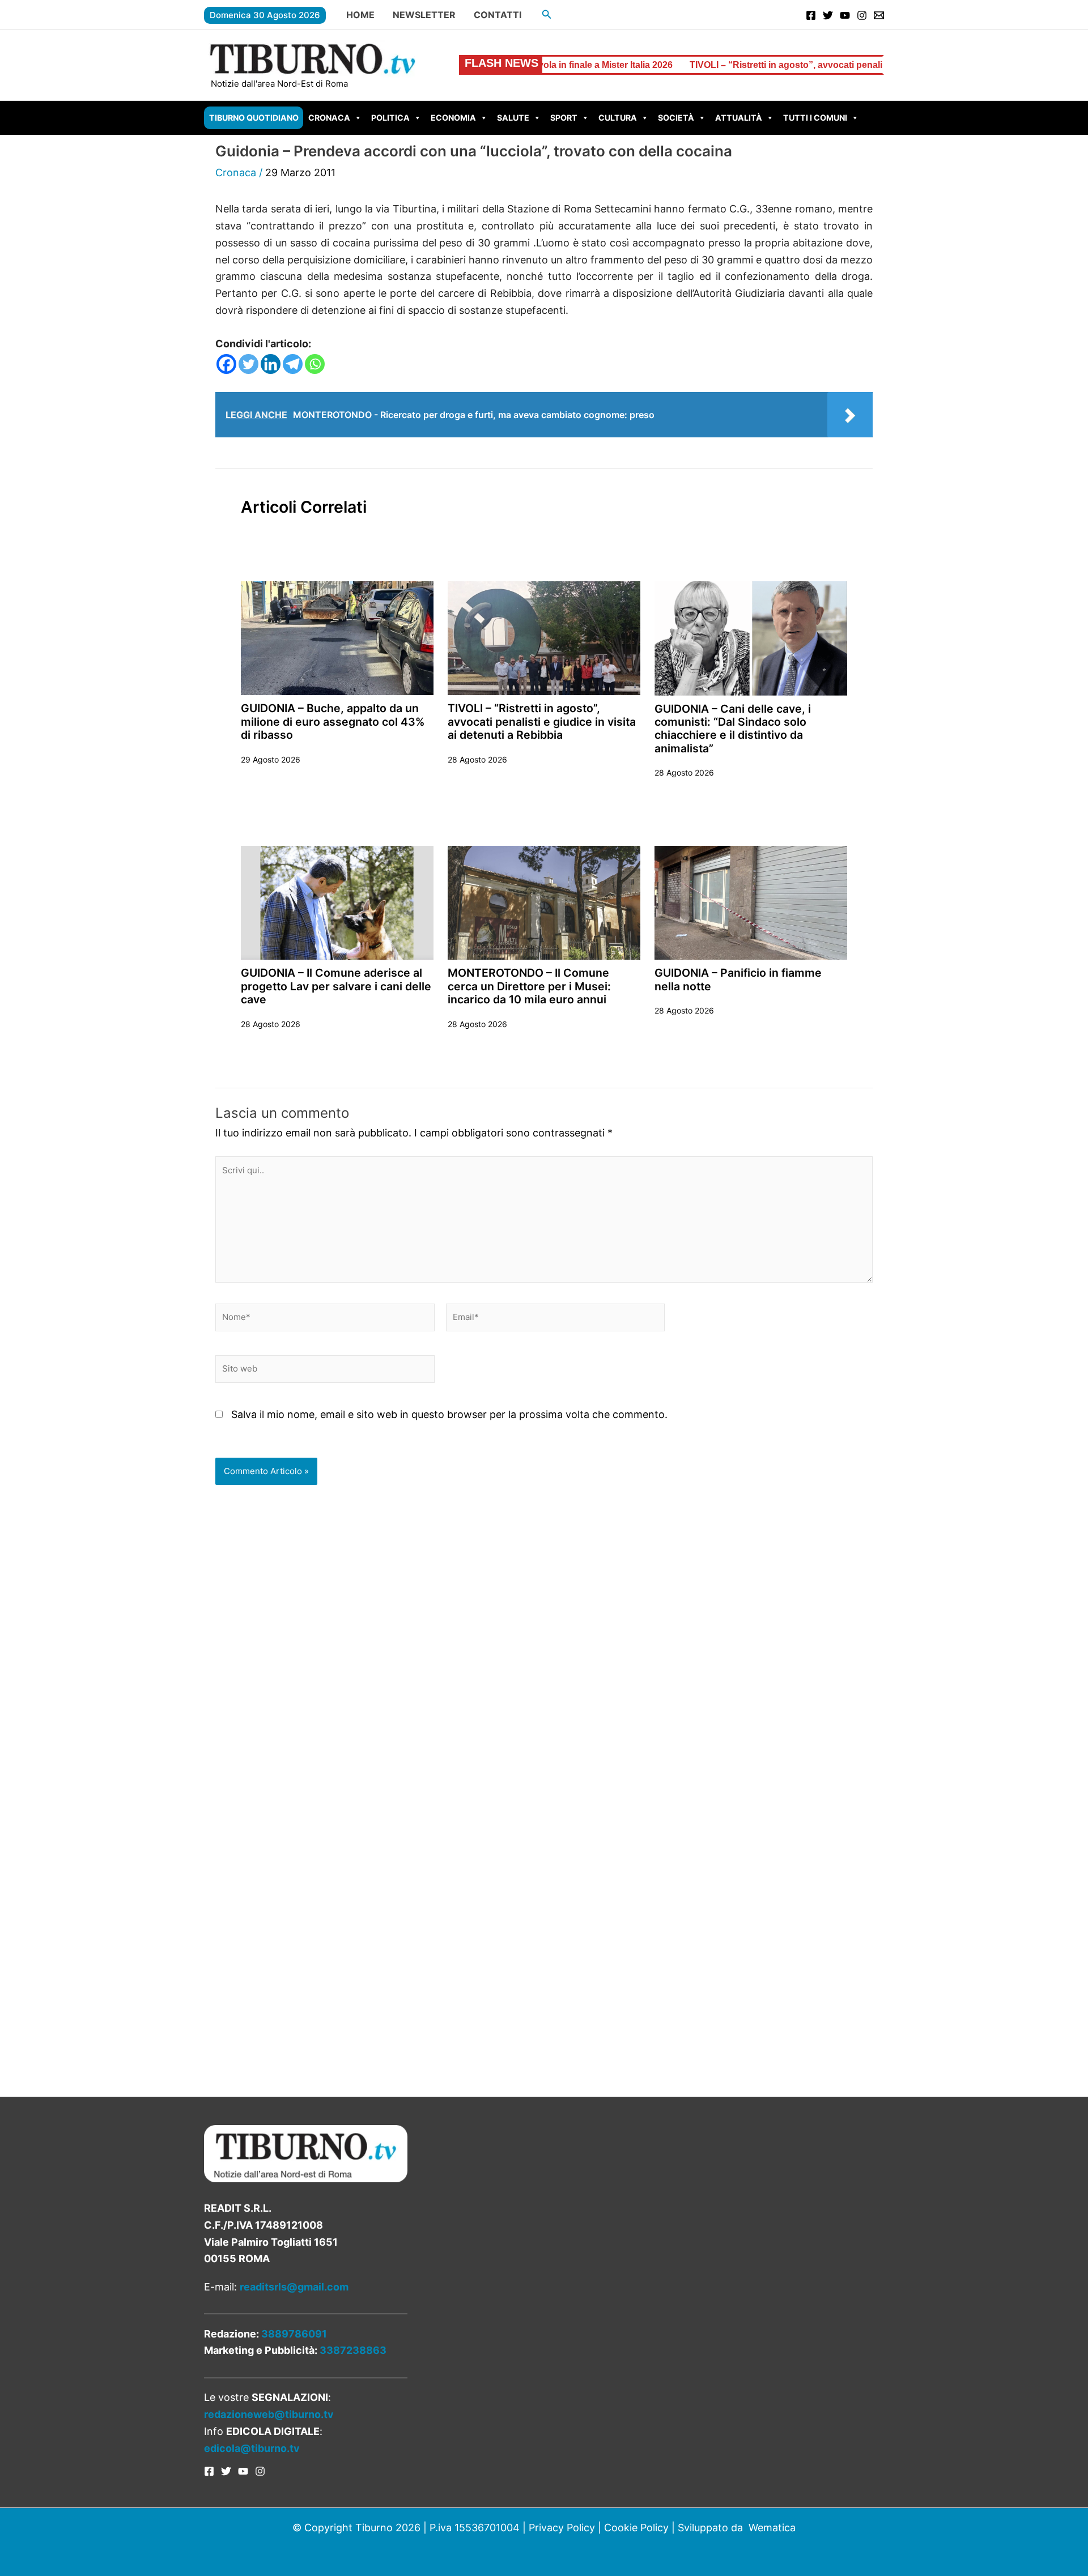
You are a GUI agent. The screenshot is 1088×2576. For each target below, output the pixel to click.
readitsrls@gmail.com (294, 2287)
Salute (513, 118)
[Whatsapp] (315, 364)
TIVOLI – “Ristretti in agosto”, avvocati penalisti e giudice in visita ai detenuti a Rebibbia (772, 65)
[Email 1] (879, 15)
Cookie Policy (636, 2528)
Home (360, 15)
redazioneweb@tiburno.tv (269, 2414)
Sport (564, 118)
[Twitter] (828, 15)
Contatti (498, 15)
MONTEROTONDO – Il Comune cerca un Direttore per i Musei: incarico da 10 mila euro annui (529, 986)
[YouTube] (845, 15)
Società (676, 118)
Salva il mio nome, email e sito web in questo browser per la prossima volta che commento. (449, 1414)
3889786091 (294, 2334)
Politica (390, 118)
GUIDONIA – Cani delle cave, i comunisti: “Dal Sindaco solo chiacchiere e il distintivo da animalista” (733, 729)
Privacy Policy (562, 2528)
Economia (453, 118)
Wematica (772, 2528)
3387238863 (353, 2350)
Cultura (618, 118)
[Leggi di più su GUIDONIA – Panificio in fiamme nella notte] (751, 902)
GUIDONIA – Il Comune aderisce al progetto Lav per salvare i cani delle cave (336, 986)
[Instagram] (862, 15)
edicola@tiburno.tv (252, 2448)
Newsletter (424, 15)
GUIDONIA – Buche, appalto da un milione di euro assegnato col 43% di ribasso (333, 721)
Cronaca (329, 118)
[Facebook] (811, 15)
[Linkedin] (271, 364)
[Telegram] (293, 364)
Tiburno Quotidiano (254, 118)
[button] (547, 14)
